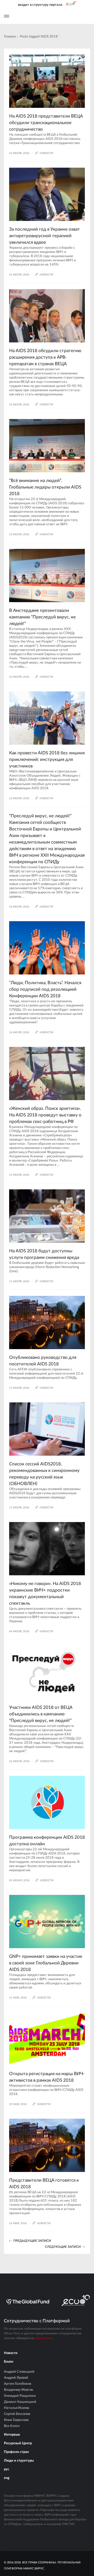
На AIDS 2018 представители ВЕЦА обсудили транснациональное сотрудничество (46, 123)
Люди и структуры (19, 2461)
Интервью (12, 2435)
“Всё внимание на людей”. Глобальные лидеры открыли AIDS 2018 (45, 487)
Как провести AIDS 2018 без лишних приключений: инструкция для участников (47, 759)
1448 (21, 2174)
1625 (21, 2067)
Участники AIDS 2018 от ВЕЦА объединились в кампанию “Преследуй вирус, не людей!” (41, 1714)
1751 (21, 746)
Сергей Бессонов (17, 2414)
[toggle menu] (7, 16)
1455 (21, 1577)
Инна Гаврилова (16, 2420)
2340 (21, 604)
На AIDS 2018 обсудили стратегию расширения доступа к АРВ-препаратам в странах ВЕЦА (45, 357)
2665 (21, 474)
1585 (21, 1831)
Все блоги (12, 2426)
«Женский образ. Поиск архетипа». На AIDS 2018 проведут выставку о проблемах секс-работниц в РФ (45, 1115)
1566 (21, 1351)
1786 (21, 110)
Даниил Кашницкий (20, 2402)
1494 (21, 1950)
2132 (21, 1457)
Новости (11, 2353)
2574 (21, 344)
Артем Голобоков (17, 2384)
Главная (10, 37)
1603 (21, 976)
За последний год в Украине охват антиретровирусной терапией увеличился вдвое (45, 236)
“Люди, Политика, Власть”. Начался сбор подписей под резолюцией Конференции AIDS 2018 (45, 989)
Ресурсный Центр (18, 2443)
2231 (21, 1701)
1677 (21, 1244)
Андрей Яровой (16, 2378)
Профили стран (16, 2452)
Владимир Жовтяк (19, 2390)
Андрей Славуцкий (19, 2372)
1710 (21, 223)
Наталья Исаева (17, 2408)
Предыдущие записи (32, 2241)
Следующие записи (63, 2247)
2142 (21, 1102)
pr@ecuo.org (44, 2338)
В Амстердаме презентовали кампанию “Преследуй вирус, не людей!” (42, 617)
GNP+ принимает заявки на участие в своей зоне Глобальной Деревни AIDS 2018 (46, 1963)
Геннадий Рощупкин (20, 2396)
